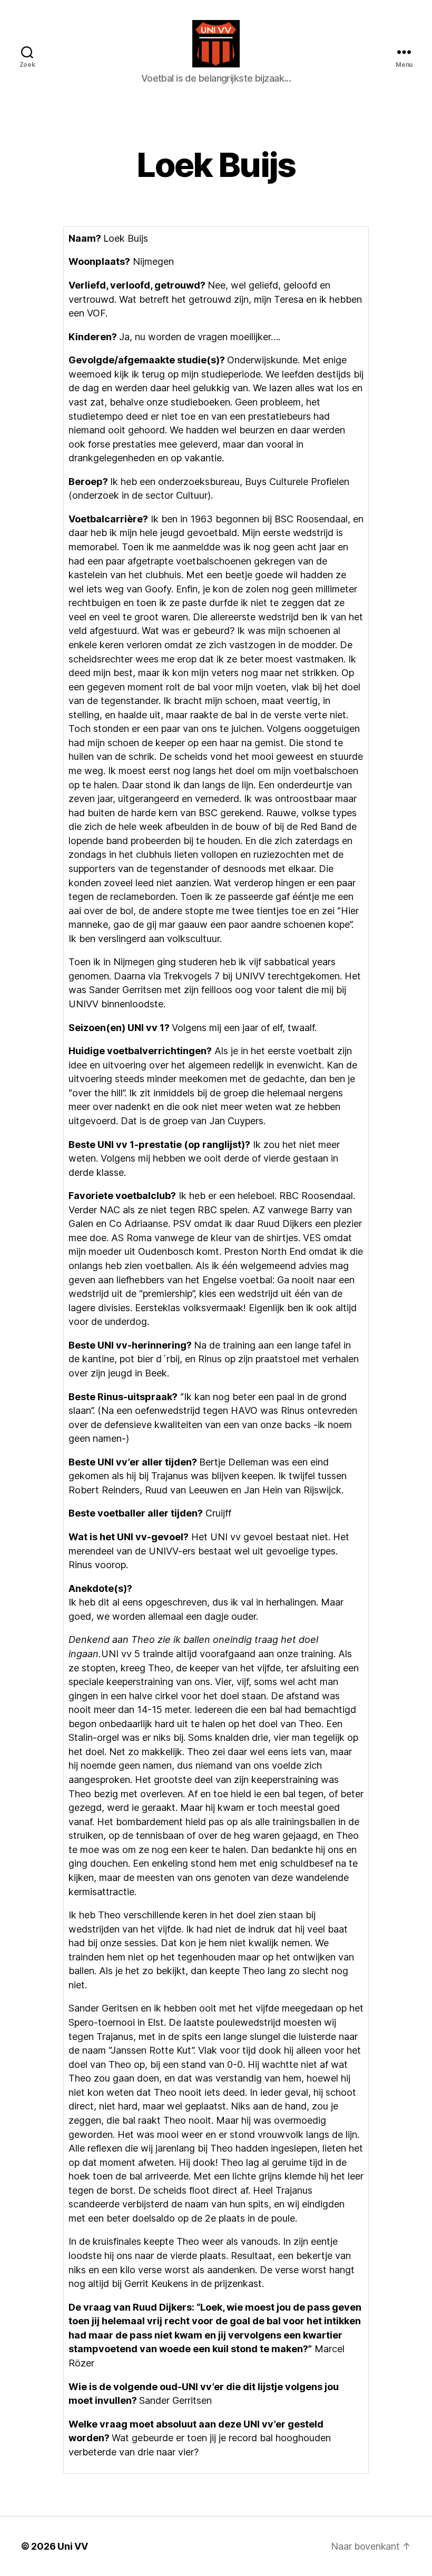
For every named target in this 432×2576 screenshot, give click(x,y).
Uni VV (72, 2546)
